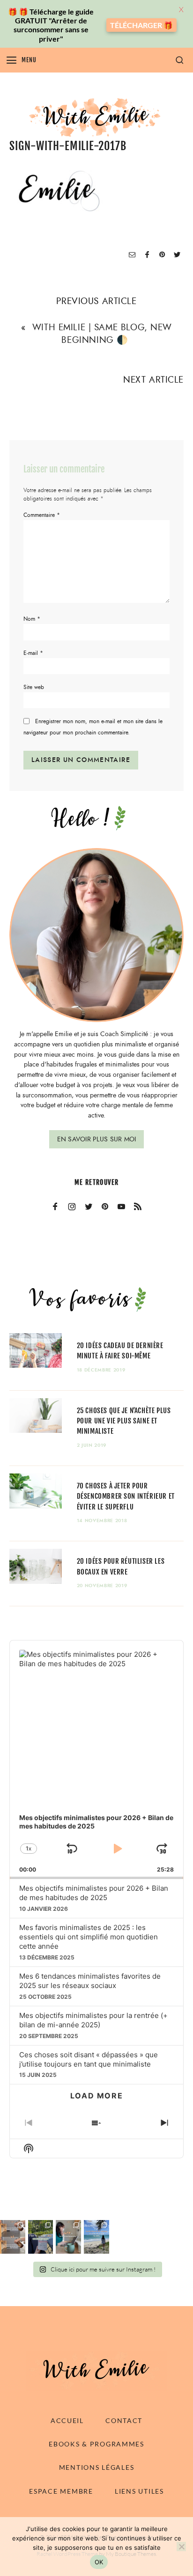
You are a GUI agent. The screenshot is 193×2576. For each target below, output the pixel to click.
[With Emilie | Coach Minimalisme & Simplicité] (96, 117)
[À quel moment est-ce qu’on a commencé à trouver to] (68, 2237)
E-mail (33, 653)
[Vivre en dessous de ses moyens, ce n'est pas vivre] (96, 2237)
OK (99, 2562)
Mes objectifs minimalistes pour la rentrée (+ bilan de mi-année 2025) (93, 2020)
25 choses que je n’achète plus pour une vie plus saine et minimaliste (124, 1421)
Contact (124, 2420)
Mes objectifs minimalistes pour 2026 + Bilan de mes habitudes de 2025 (94, 1893)
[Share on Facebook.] (147, 255)
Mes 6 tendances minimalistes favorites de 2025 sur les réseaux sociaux (90, 1981)
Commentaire (42, 515)
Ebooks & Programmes (96, 2444)
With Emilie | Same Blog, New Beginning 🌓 (102, 334)
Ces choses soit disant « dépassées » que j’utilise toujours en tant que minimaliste (89, 2059)
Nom (32, 619)
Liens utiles (139, 2491)
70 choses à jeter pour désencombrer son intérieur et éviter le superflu (126, 1496)
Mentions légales (97, 2467)
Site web (34, 687)
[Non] (181, 2547)
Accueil (67, 2420)
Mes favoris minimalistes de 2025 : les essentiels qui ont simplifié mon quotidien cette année (89, 1937)
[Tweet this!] (177, 255)
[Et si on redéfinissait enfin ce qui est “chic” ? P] (41, 2237)
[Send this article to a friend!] (132, 255)
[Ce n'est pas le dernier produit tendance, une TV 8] (13, 2237)
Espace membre (61, 2491)
